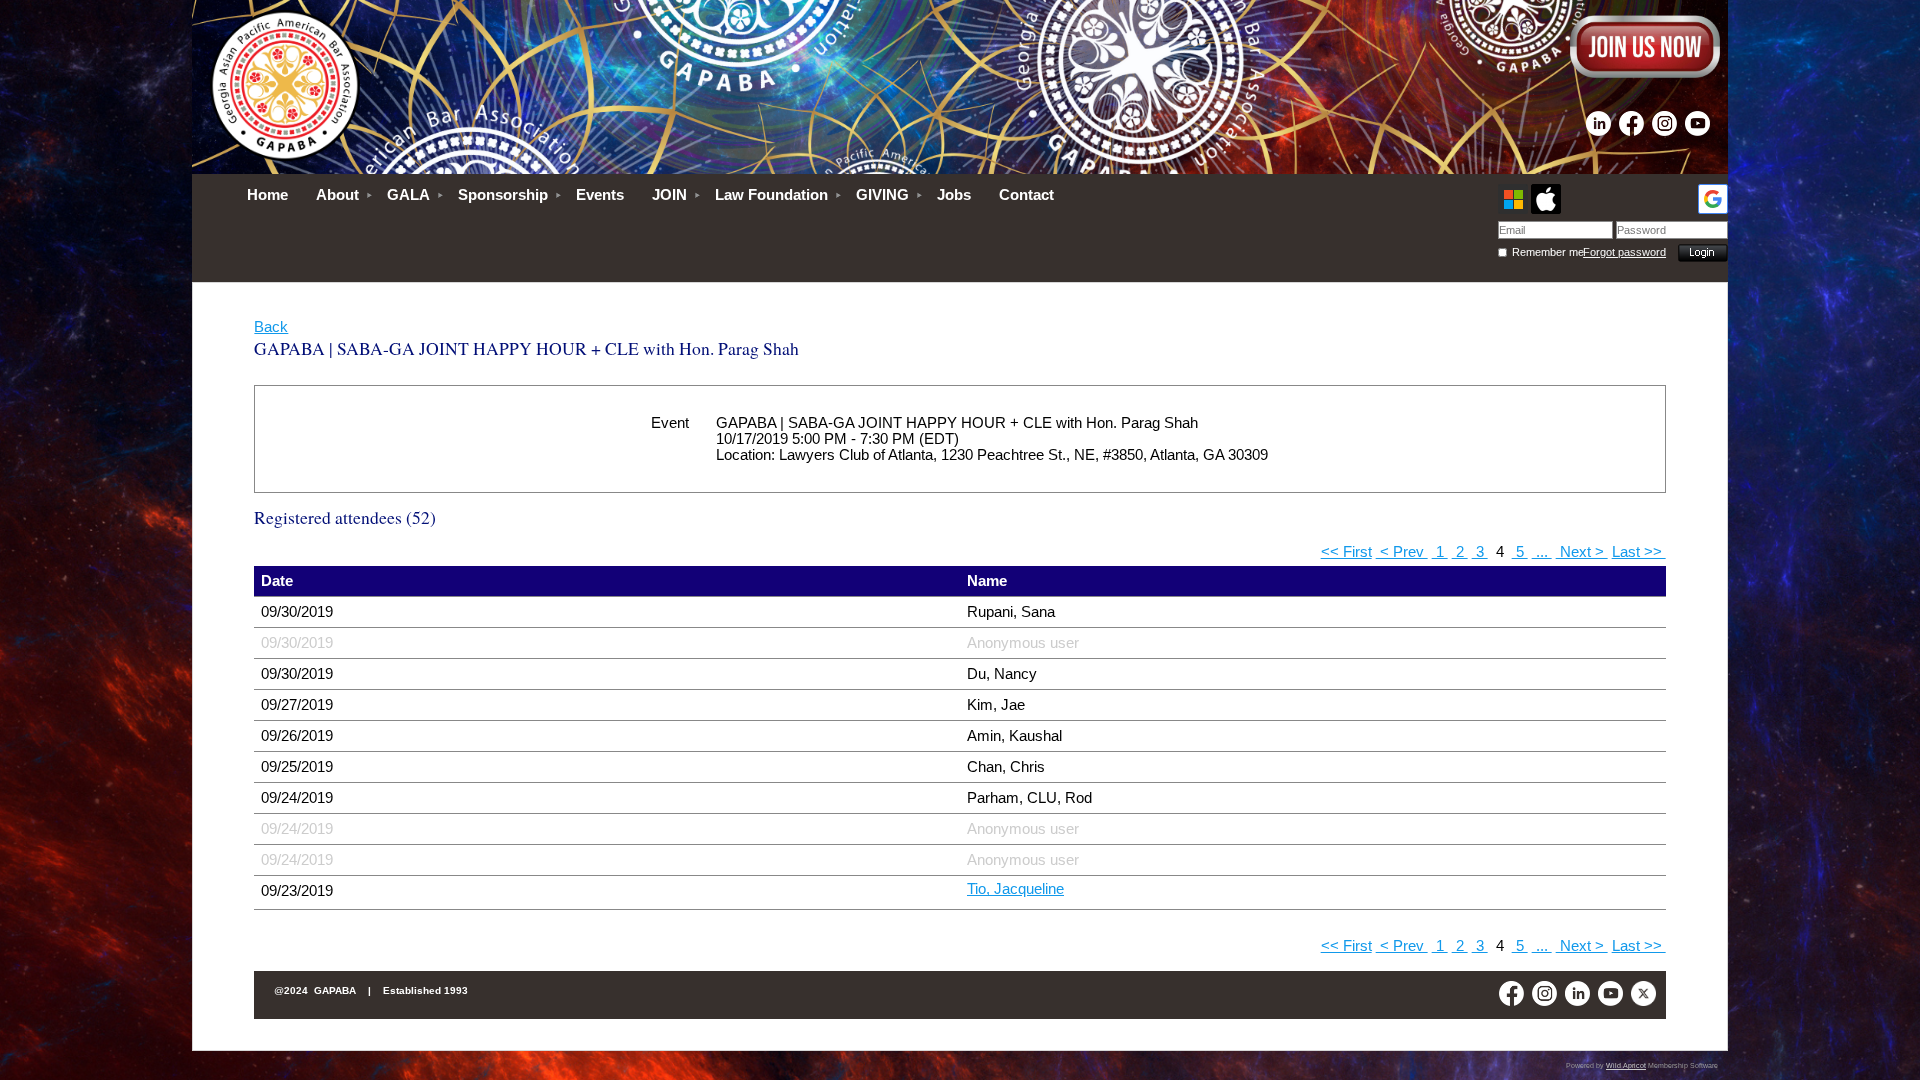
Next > (1582, 552)
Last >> (1639, 552)
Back (271, 327)
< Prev (1402, 552)
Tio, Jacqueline (1015, 889)
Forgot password (1624, 252)
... (1542, 552)
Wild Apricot (1626, 1065)
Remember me (1547, 252)
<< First (1346, 552)
